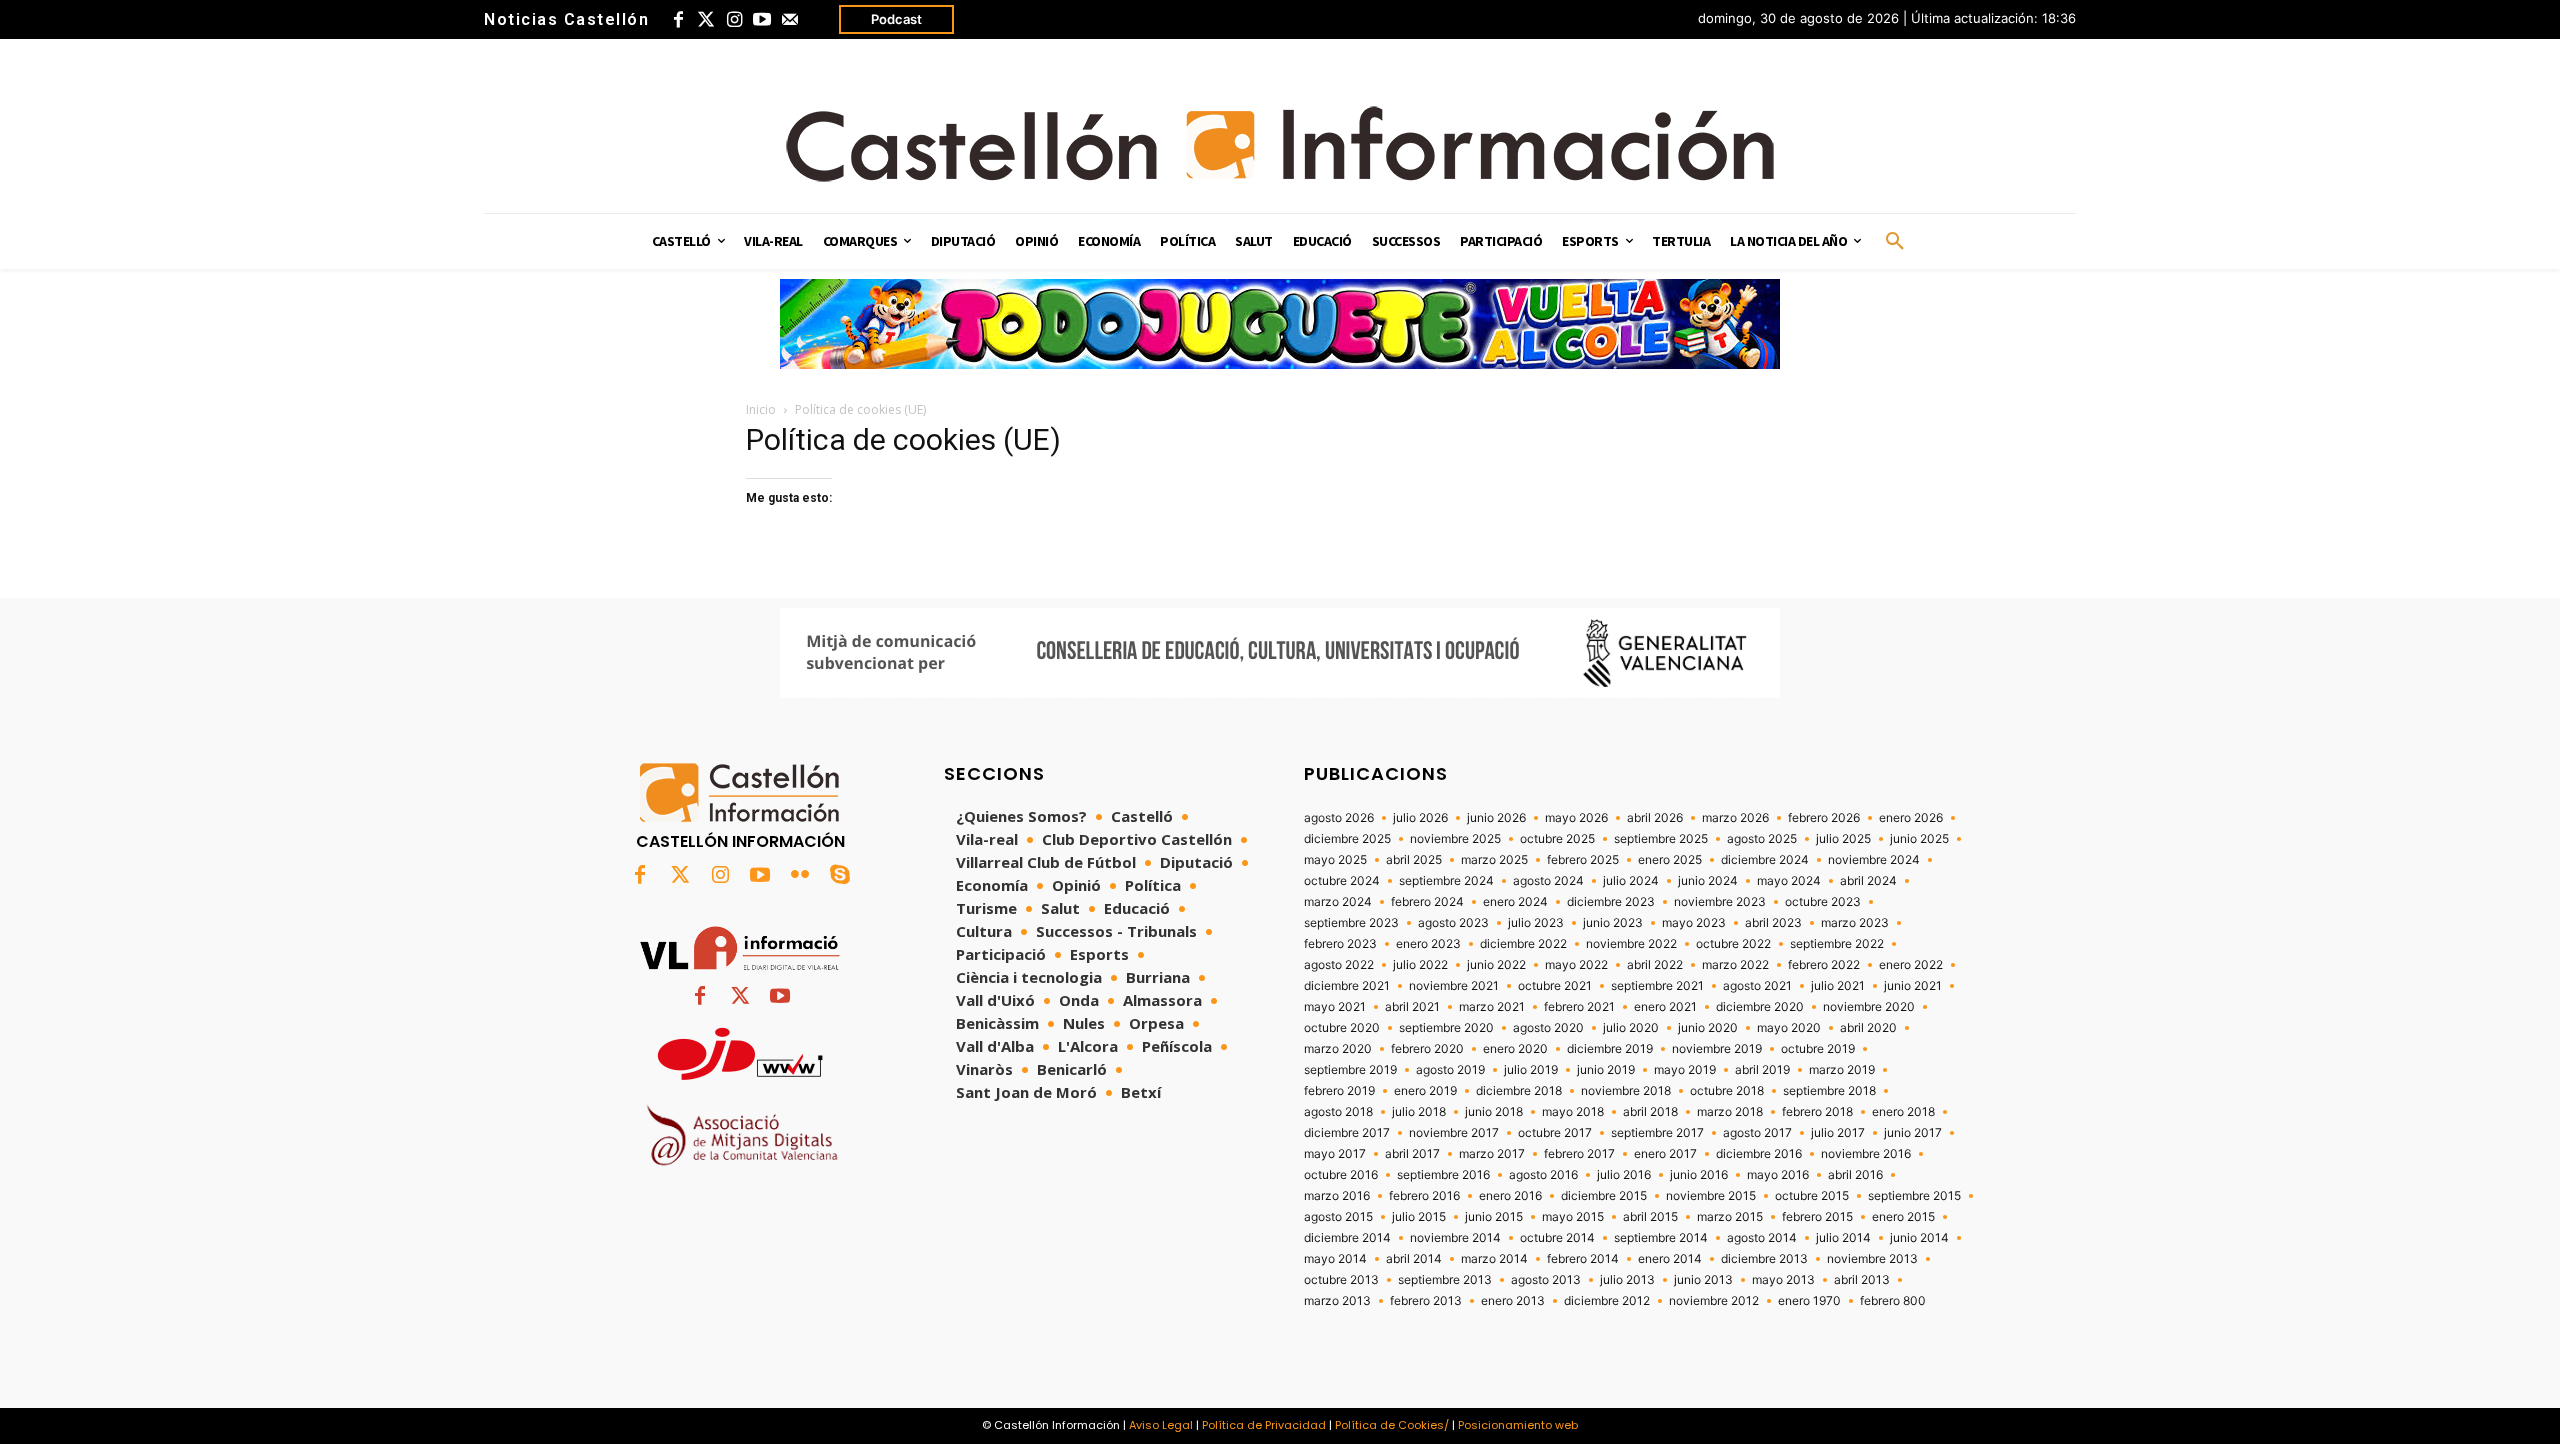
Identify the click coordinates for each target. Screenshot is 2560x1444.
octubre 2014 (1557, 1238)
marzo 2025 (1494, 860)
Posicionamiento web (1518, 1425)
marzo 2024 (1338, 902)
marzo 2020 (1338, 1049)
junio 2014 (1919, 1238)
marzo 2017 (1492, 1154)
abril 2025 (1414, 860)
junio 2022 (1496, 965)
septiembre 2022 (1837, 944)
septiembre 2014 (1661, 1238)
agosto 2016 (1543, 1175)
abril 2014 (1414, 1259)
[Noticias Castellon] (1280, 144)
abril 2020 (1868, 1028)
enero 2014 (1670, 1259)
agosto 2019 (1450, 1070)
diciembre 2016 (1759, 1154)
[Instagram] (734, 20)
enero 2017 (1665, 1154)
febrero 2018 (1817, 1112)
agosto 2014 (1762, 1238)
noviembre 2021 (1454, 986)
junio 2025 (1919, 839)
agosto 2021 (1757, 986)
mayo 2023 (1694, 923)
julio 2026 (1420, 818)
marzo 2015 (1730, 1217)
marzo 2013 (1337, 1301)
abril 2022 (1655, 965)
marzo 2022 (1735, 965)
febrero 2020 (1427, 1049)
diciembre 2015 (1604, 1196)
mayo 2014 (1335, 1259)
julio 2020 (1631, 1028)
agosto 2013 (1546, 1280)
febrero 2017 (1579, 1154)
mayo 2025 (1335, 860)
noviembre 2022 (1631, 944)
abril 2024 (1868, 881)
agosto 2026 (1339, 818)
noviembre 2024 (1874, 860)
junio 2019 (1606, 1070)
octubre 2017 (1555, 1133)
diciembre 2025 (1347, 839)
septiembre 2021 (1657, 986)
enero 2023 (1428, 944)
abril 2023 (1773, 923)
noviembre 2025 (1455, 839)
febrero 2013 (1426, 1301)
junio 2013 (1703, 1280)
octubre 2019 (1818, 1049)
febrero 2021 (1579, 1007)
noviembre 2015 (1711, 1196)
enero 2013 (1513, 1301)
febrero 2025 (1583, 860)
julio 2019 (1531, 1070)
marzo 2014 (1494, 1259)
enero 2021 (1665, 1007)
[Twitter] (706, 20)
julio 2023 (1536, 923)
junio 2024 (1708, 881)
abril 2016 (1855, 1175)
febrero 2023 (1340, 944)
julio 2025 (1843, 839)
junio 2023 (1613, 923)
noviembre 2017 (1454, 1133)
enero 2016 (1510, 1196)
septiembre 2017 (1657, 1133)
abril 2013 (1862, 1280)
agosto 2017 (1757, 1133)
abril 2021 (1412, 1007)
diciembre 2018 (1519, 1091)
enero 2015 (1903, 1217)
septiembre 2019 (1350, 1070)
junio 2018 (1494, 1112)
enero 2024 (1515, 902)
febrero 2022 (1824, 965)
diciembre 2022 (1523, 944)
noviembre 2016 (1866, 1154)
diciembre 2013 (1764, 1259)
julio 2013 (1627, 1280)
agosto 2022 (1339, 965)
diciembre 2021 (1347, 986)
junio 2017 (1913, 1133)
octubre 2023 (1823, 902)
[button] (1895, 242)
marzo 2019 (1842, 1070)
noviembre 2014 (1455, 1238)
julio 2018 (1419, 1112)
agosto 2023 (1453, 923)
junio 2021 (1913, 986)
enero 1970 (1809, 1301)
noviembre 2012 (1714, 1301)
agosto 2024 (1548, 881)
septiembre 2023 (1351, 923)
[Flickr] (800, 876)
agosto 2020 (1548, 1028)
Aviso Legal (1161, 1425)
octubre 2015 (1812, 1196)
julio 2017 (1838, 1133)
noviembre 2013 (1872, 1259)
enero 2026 (1911, 818)
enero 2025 (1670, 860)
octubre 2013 (1341, 1280)
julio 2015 (1419, 1217)
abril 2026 (1655, 818)
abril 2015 (1650, 1217)
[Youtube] (762, 20)
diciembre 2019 (1610, 1049)
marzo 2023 (1855, 923)
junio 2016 (1699, 1175)
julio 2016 (1624, 1175)
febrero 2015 (1817, 1217)
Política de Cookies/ (1392, 1425)
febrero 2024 (1427, 902)
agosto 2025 (1762, 839)
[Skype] (840, 876)
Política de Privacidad (1264, 1425)
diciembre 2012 (1607, 1301)
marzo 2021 (1492, 1007)
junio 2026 (1496, 818)
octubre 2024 (1342, 881)
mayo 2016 (1778, 1175)
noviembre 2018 (1626, 1091)
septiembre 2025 (1661, 839)
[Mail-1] (790, 20)
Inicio (761, 409)
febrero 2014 (1583, 1259)
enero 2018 (1903, 1112)
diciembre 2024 (1765, 860)
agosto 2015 (1338, 1217)
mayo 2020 (1789, 1028)
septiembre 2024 (1446, 881)
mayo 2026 (1576, 818)
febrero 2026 (1824, 818)
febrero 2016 (1424, 1196)
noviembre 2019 (1717, 1049)
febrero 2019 (1339, 1091)
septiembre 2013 (1445, 1280)
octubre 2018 (1727, 1091)
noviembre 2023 (1720, 902)
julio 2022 (1420, 965)
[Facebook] (678, 20)
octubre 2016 (1341, 1175)
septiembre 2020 (1446, 1028)
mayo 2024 (1789, 881)
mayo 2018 (1573, 1112)
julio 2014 (1843, 1238)
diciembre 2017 (1347, 1133)
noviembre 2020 (1869, 1007)
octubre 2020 (1342, 1028)
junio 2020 (1708, 1028)
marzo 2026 (1735, 818)
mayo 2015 (1573, 1217)
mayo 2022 (1576, 965)
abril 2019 (1762, 1070)
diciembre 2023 (1611, 902)
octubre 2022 (1733, 944)
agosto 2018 (1338, 1112)
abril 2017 (1412, 1154)
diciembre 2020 (1760, 1007)
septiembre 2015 (1914, 1196)
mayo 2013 (1783, 1280)
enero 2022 (1911, 965)
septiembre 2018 (1829, 1091)
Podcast (896, 19)
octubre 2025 (1557, 839)
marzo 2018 (1730, 1112)
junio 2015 (1494, 1217)
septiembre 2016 (1443, 1175)
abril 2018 (1650, 1112)
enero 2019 (1425, 1091)
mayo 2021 (1335, 1007)
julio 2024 (1631, 881)
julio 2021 (1838, 986)
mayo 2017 (1335, 1154)
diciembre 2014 (1347, 1238)
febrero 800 (1893, 1301)
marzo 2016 (1337, 1196)
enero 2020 (1515, 1049)
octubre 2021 (1555, 986)
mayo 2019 (1685, 1070)
